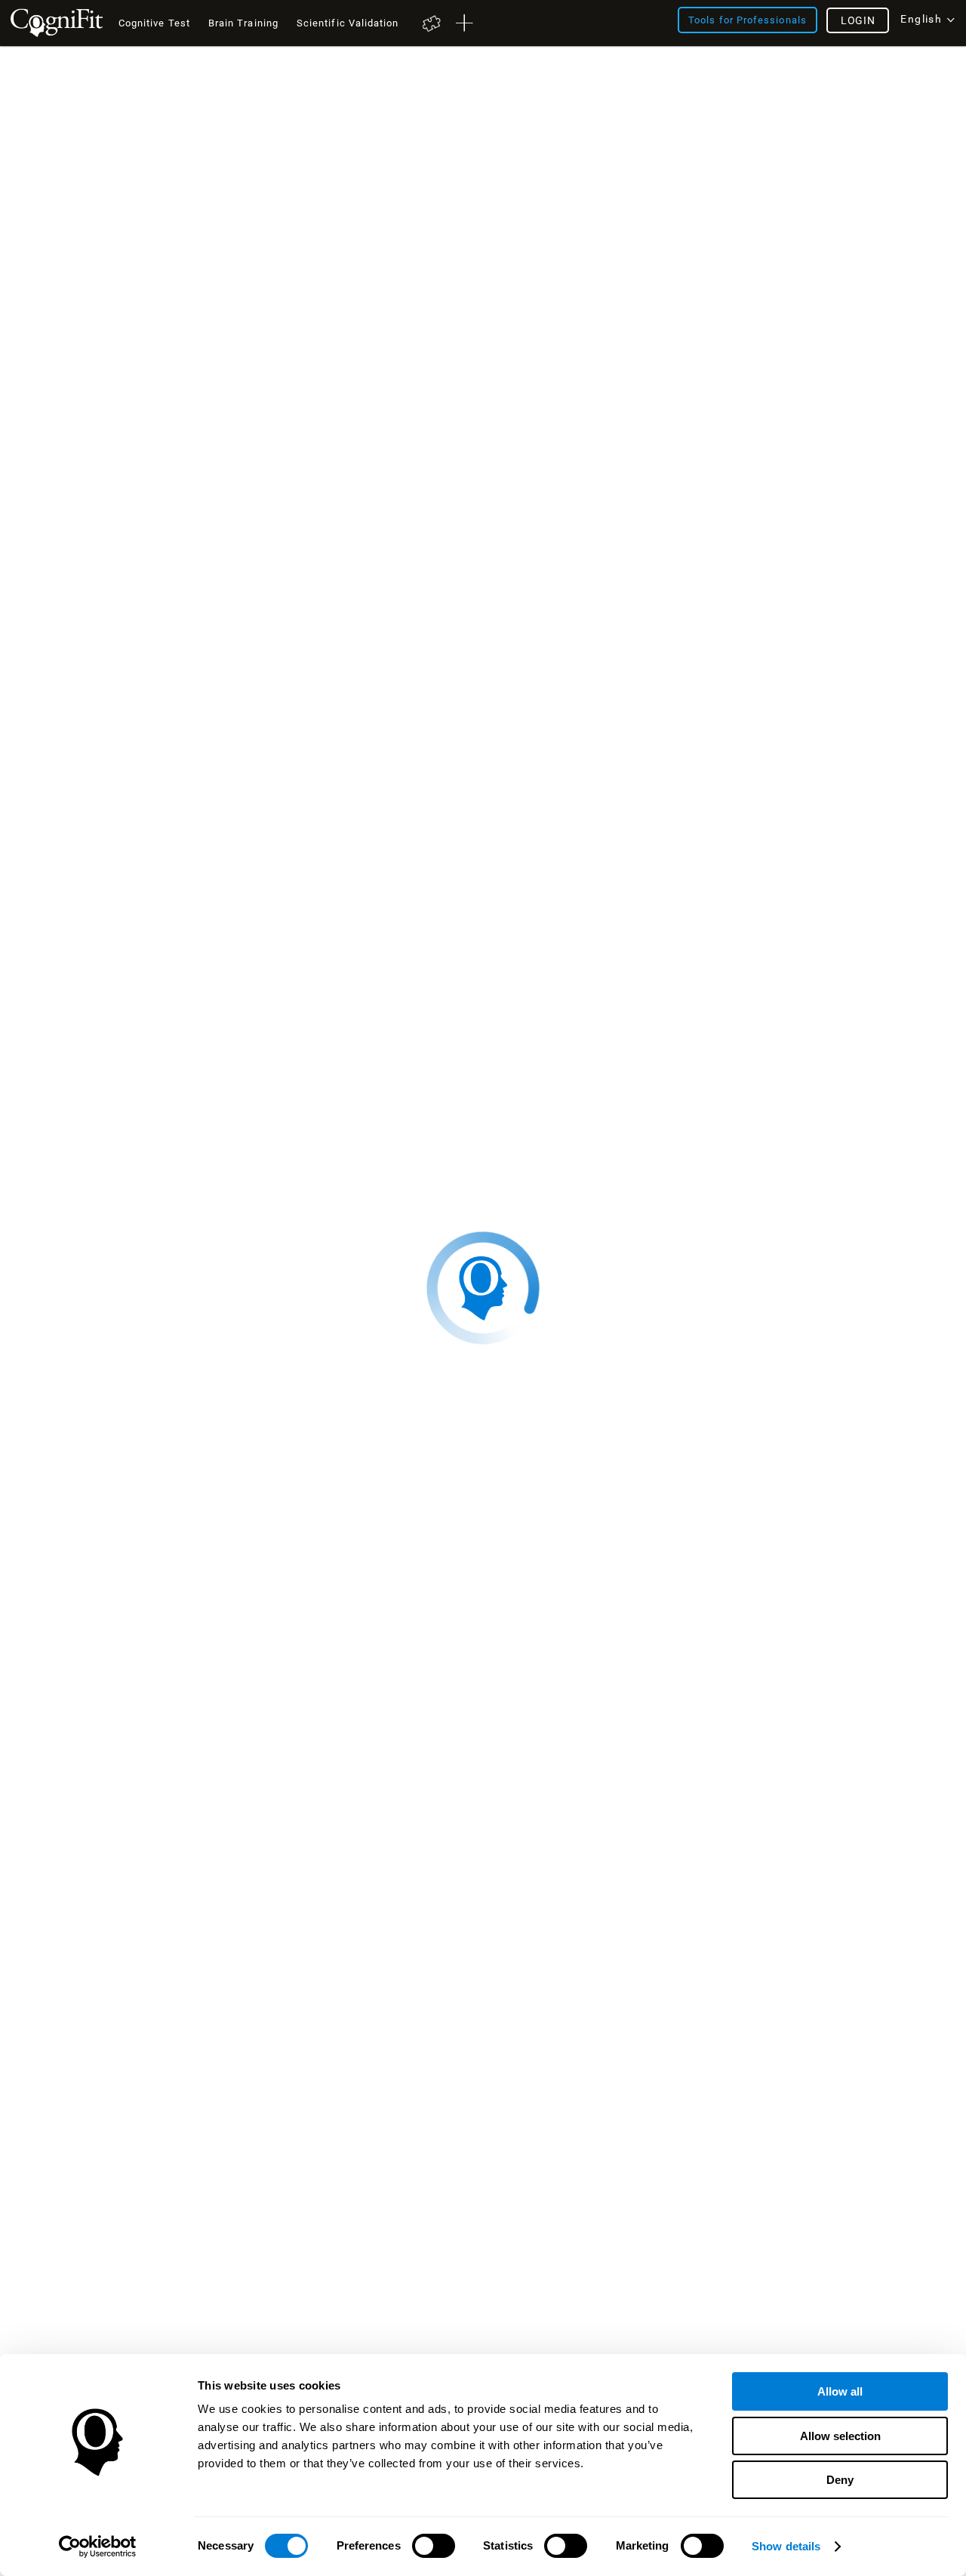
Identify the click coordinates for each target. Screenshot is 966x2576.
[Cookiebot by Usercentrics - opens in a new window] (98, 2547)
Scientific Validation (348, 23)
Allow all (840, 2391)
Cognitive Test (154, 23)
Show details (786, 2546)
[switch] (434, 2546)
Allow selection (840, 2436)
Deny (840, 2480)
